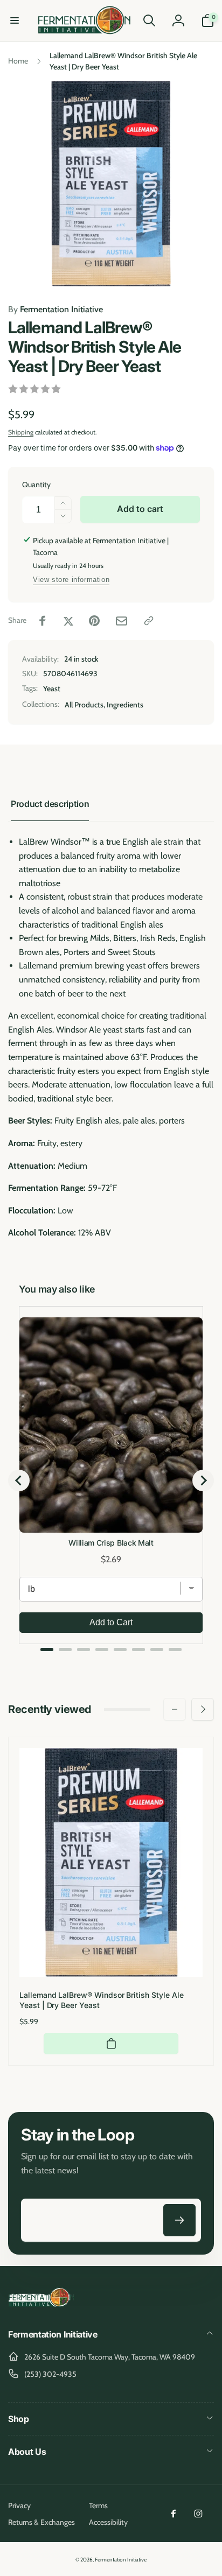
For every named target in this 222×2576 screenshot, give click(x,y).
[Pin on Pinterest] (94, 621)
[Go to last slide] (19, 1480)
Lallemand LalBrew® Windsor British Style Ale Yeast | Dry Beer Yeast (102, 2000)
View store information (71, 580)
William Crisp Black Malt (111, 1543)
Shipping (21, 432)
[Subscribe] (179, 2220)
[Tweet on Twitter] (68, 621)
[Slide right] (203, 1709)
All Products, (85, 705)
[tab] (47, 1650)
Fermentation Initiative (55, 309)
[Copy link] (149, 621)
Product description (50, 804)
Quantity (36, 485)
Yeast (52, 689)
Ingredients (125, 705)
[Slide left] (175, 1709)
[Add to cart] (111, 2044)
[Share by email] (122, 621)
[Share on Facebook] (43, 621)
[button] (15, 20)
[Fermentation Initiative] (42, 2305)
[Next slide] (203, 1480)
